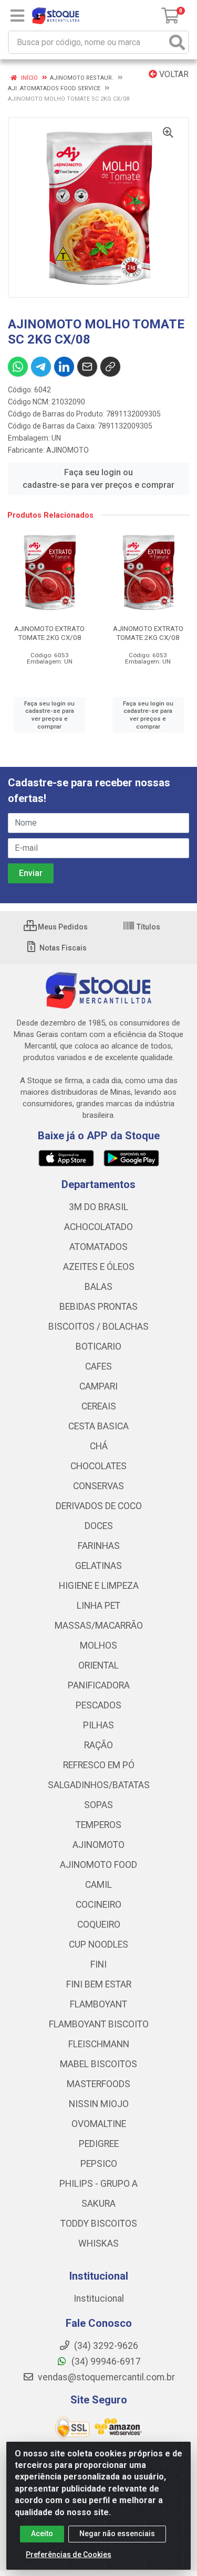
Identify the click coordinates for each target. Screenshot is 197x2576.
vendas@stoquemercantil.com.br (105, 2377)
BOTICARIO (98, 1346)
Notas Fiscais (62, 948)
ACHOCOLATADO (98, 1227)
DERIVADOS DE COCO (99, 1506)
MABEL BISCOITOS (98, 2064)
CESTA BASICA (98, 1426)
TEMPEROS (98, 1825)
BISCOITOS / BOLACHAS (98, 1327)
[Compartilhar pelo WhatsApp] (18, 367)
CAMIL (98, 1885)
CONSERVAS (98, 1486)
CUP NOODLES (98, 1944)
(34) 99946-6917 (105, 2361)
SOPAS (98, 1805)
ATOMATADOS (98, 1247)
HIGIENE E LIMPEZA (99, 1586)
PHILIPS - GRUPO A (98, 2184)
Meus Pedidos (62, 927)
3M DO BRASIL (98, 1207)
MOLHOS (98, 1645)
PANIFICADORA (99, 1685)
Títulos (148, 927)
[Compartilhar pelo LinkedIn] (64, 367)
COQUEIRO (99, 1925)
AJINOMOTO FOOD (98, 1865)
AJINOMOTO (68, 450)
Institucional (99, 2299)
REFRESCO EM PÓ (99, 1765)
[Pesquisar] (177, 42)
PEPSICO (99, 2164)
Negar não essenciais (117, 2534)
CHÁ (99, 1446)
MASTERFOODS (98, 2084)
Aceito (42, 2534)
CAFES (98, 1366)
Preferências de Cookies (69, 2554)
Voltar (173, 74)
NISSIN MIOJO (99, 2104)
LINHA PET (98, 1606)
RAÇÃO (98, 1745)
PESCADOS (98, 1705)
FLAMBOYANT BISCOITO (99, 2024)
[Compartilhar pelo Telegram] (41, 367)
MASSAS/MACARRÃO (99, 1626)
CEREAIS (99, 1406)
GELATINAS (98, 1566)
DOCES (99, 1526)
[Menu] (17, 16)
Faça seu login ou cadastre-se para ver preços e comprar (98, 479)
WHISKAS (98, 2243)
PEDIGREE (99, 2144)
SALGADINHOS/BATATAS (99, 1785)
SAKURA (98, 2204)
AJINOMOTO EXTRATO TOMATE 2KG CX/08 (49, 633)
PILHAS (98, 1725)
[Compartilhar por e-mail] (87, 367)
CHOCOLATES (98, 1466)
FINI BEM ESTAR (99, 1984)
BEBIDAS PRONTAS (98, 1307)
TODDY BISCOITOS (99, 2224)
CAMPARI (98, 1386)
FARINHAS (99, 1546)
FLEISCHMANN (99, 2044)
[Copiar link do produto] (110, 367)
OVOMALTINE (99, 2124)
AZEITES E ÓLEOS (99, 1267)
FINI (98, 1964)
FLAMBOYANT (98, 2004)
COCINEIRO (98, 1905)
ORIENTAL (98, 1665)
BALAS (98, 1287)
